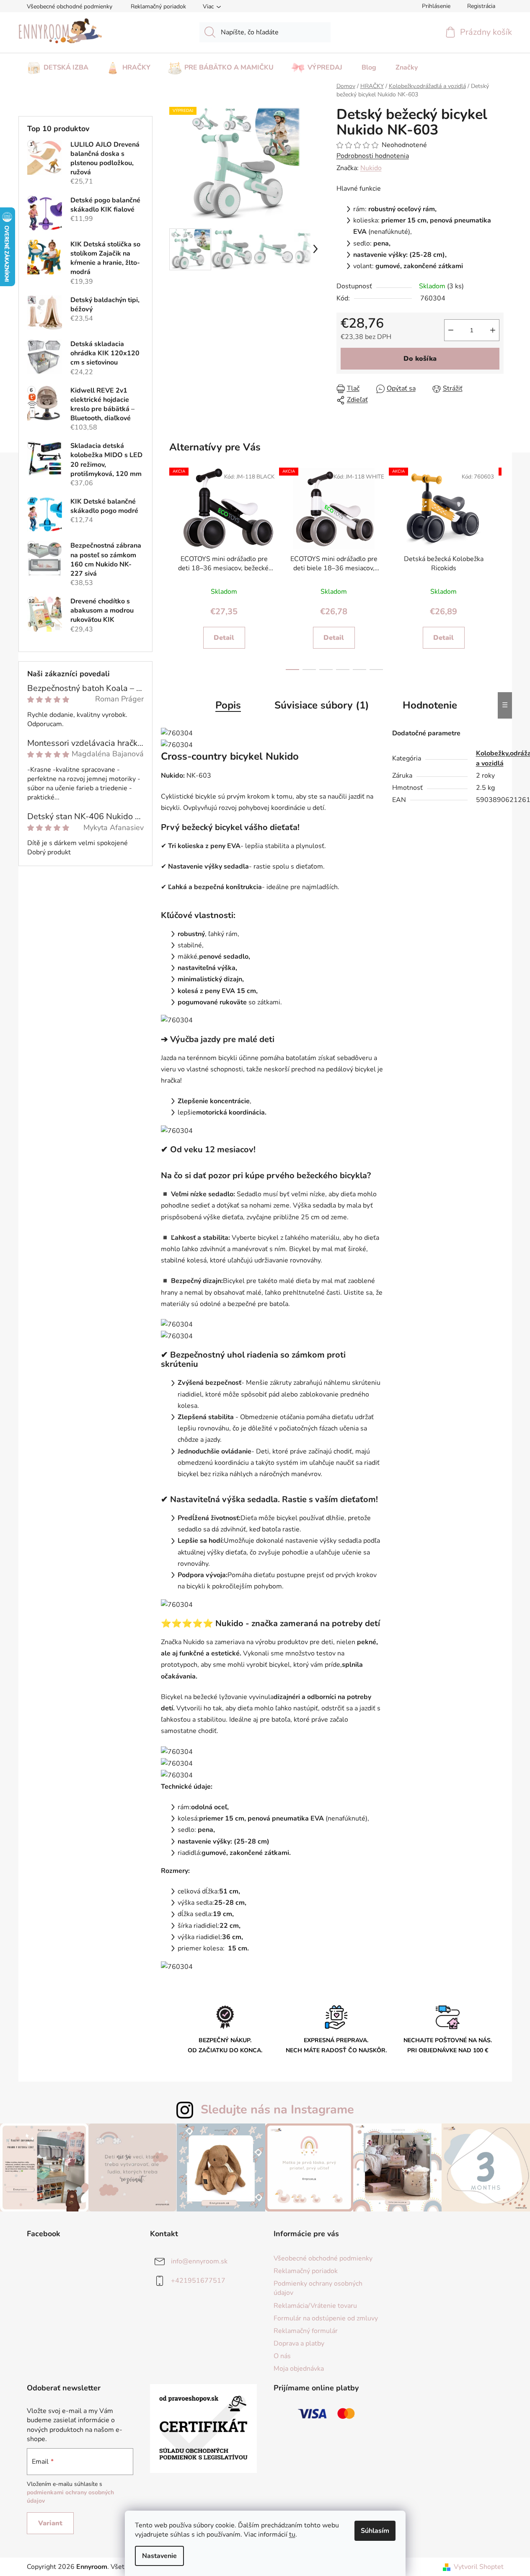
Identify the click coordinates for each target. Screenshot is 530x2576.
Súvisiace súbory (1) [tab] (322, 705)
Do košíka (420, 359)
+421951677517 (198, 2281)
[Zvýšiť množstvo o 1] (493, 330)
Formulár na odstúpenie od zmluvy (326, 2318)
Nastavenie (159, 2556)
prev (174, 567)
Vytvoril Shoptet (479, 2567)
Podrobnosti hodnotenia (373, 156)
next (495, 567)
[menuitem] (58, 65)
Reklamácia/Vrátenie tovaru (315, 2306)
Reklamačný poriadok (158, 6)
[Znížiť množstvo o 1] (451, 330)
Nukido (371, 168)
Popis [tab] (228, 705)
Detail (224, 638)
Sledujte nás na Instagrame (277, 2109)
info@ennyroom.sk (199, 2261)
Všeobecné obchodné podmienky (70, 6)
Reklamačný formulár (306, 2331)
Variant (50, 2523)
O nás (282, 2356)
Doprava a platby (299, 2343)
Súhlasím (375, 2531)
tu (292, 2535)
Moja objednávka (299, 2369)
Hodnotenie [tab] (430, 705)
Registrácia (481, 6)
